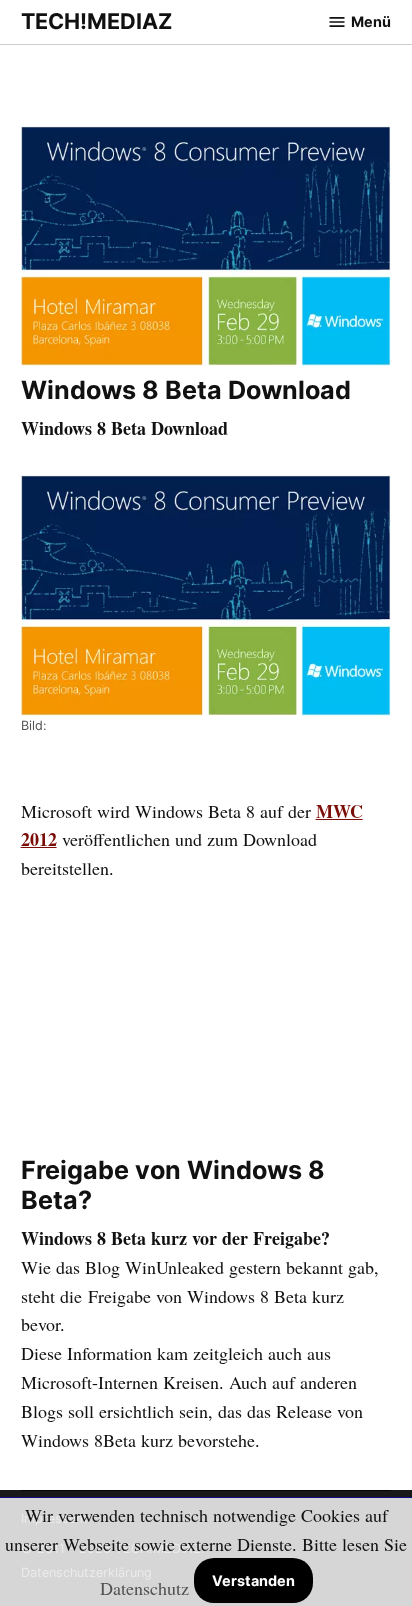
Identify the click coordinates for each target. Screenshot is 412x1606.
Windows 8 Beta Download (186, 390)
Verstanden (253, 1580)
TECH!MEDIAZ (96, 21)
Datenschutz (144, 1588)
